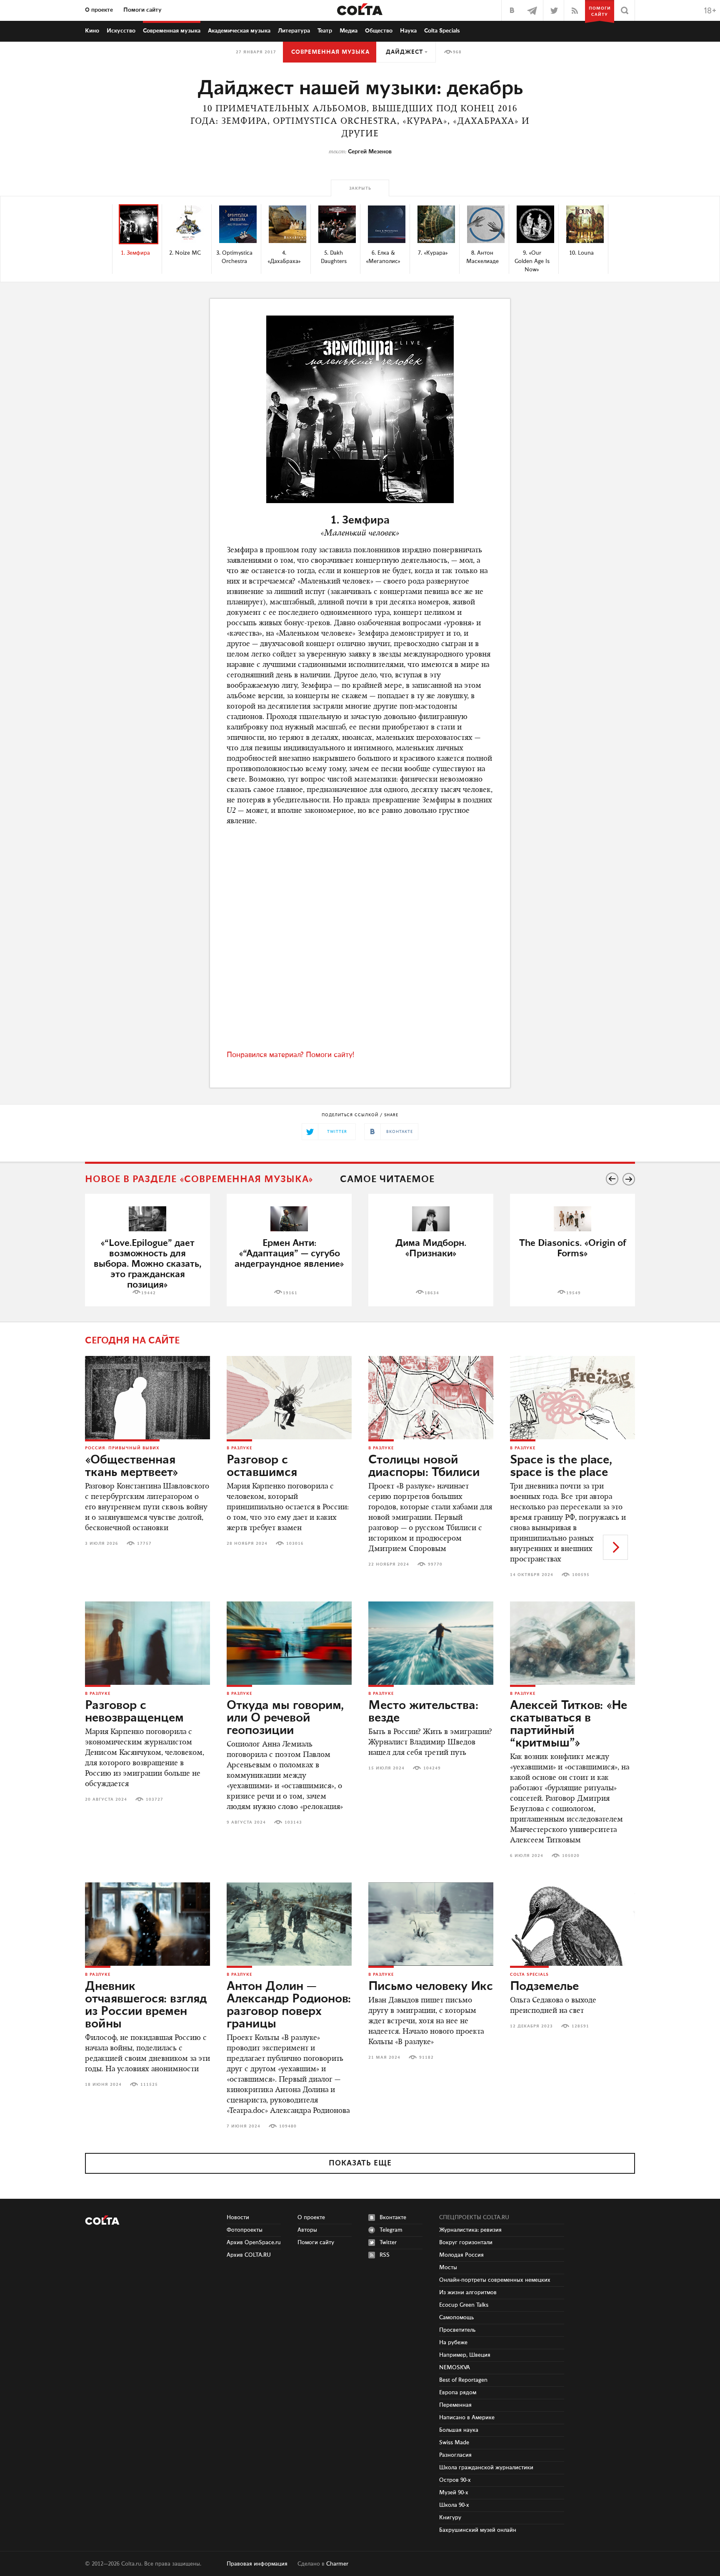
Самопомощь (456, 2318)
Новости (238, 2218)
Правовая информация (257, 2564)
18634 (432, 1293)
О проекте (99, 10)
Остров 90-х (455, 2480)
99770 (435, 1564)
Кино (92, 31)
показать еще (360, 2163)
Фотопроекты (245, 2230)
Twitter (388, 2243)
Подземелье (544, 1987)
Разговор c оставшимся (262, 1466)
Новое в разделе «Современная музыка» (199, 1179)
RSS (385, 2255)
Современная (172, 31)
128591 (580, 2026)
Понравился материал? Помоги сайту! (290, 1055)
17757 (144, 1544)
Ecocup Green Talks (464, 2305)
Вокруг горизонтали (466, 2243)
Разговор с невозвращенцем (134, 1712)
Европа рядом (458, 2393)
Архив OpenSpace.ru (254, 2243)
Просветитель (457, 2330)
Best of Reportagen (463, 2380)
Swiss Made (454, 2443)
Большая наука (459, 2430)
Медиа (349, 31)
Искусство (121, 31)
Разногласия (455, 2455)
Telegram (391, 2230)
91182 (426, 2057)
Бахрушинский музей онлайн (478, 2530)
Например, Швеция (465, 2355)
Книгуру (450, 2518)
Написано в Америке (467, 2418)
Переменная (455, 2405)
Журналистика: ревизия (470, 2230)
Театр (325, 31)
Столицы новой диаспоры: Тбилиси (424, 1466)
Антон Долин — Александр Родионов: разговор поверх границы (289, 2005)
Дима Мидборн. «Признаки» (431, 1248)
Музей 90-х (454, 2493)
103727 (155, 1799)
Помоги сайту (142, 10)
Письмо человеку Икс (431, 1987)
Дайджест (404, 52)
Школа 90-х (454, 2505)
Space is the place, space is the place (561, 1466)
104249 (432, 1768)
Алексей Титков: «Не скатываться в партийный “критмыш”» (569, 1724)
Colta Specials (442, 31)
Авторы (307, 2230)
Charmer (337, 2564)
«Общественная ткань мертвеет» (132, 1466)
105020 (571, 1856)
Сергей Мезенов (370, 152)
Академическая (239, 31)
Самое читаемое (387, 1179)
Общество (379, 31)
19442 (149, 1293)
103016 (295, 1544)
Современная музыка (330, 52)
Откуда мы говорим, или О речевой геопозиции (285, 1718)
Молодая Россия (461, 2255)
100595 (581, 1575)
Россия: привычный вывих (122, 1448)
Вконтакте (393, 2218)
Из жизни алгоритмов (468, 2293)
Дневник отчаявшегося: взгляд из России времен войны (146, 2005)
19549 (574, 1293)
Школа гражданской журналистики (486, 2468)
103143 (293, 1822)
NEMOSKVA (455, 2368)
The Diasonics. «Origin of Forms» (573, 1248)
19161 (290, 1293)
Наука (408, 31)
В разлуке (239, 1448)
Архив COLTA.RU (249, 2255)
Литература (294, 31)
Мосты (448, 2268)
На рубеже (453, 2343)
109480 (288, 2126)
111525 (149, 2085)
